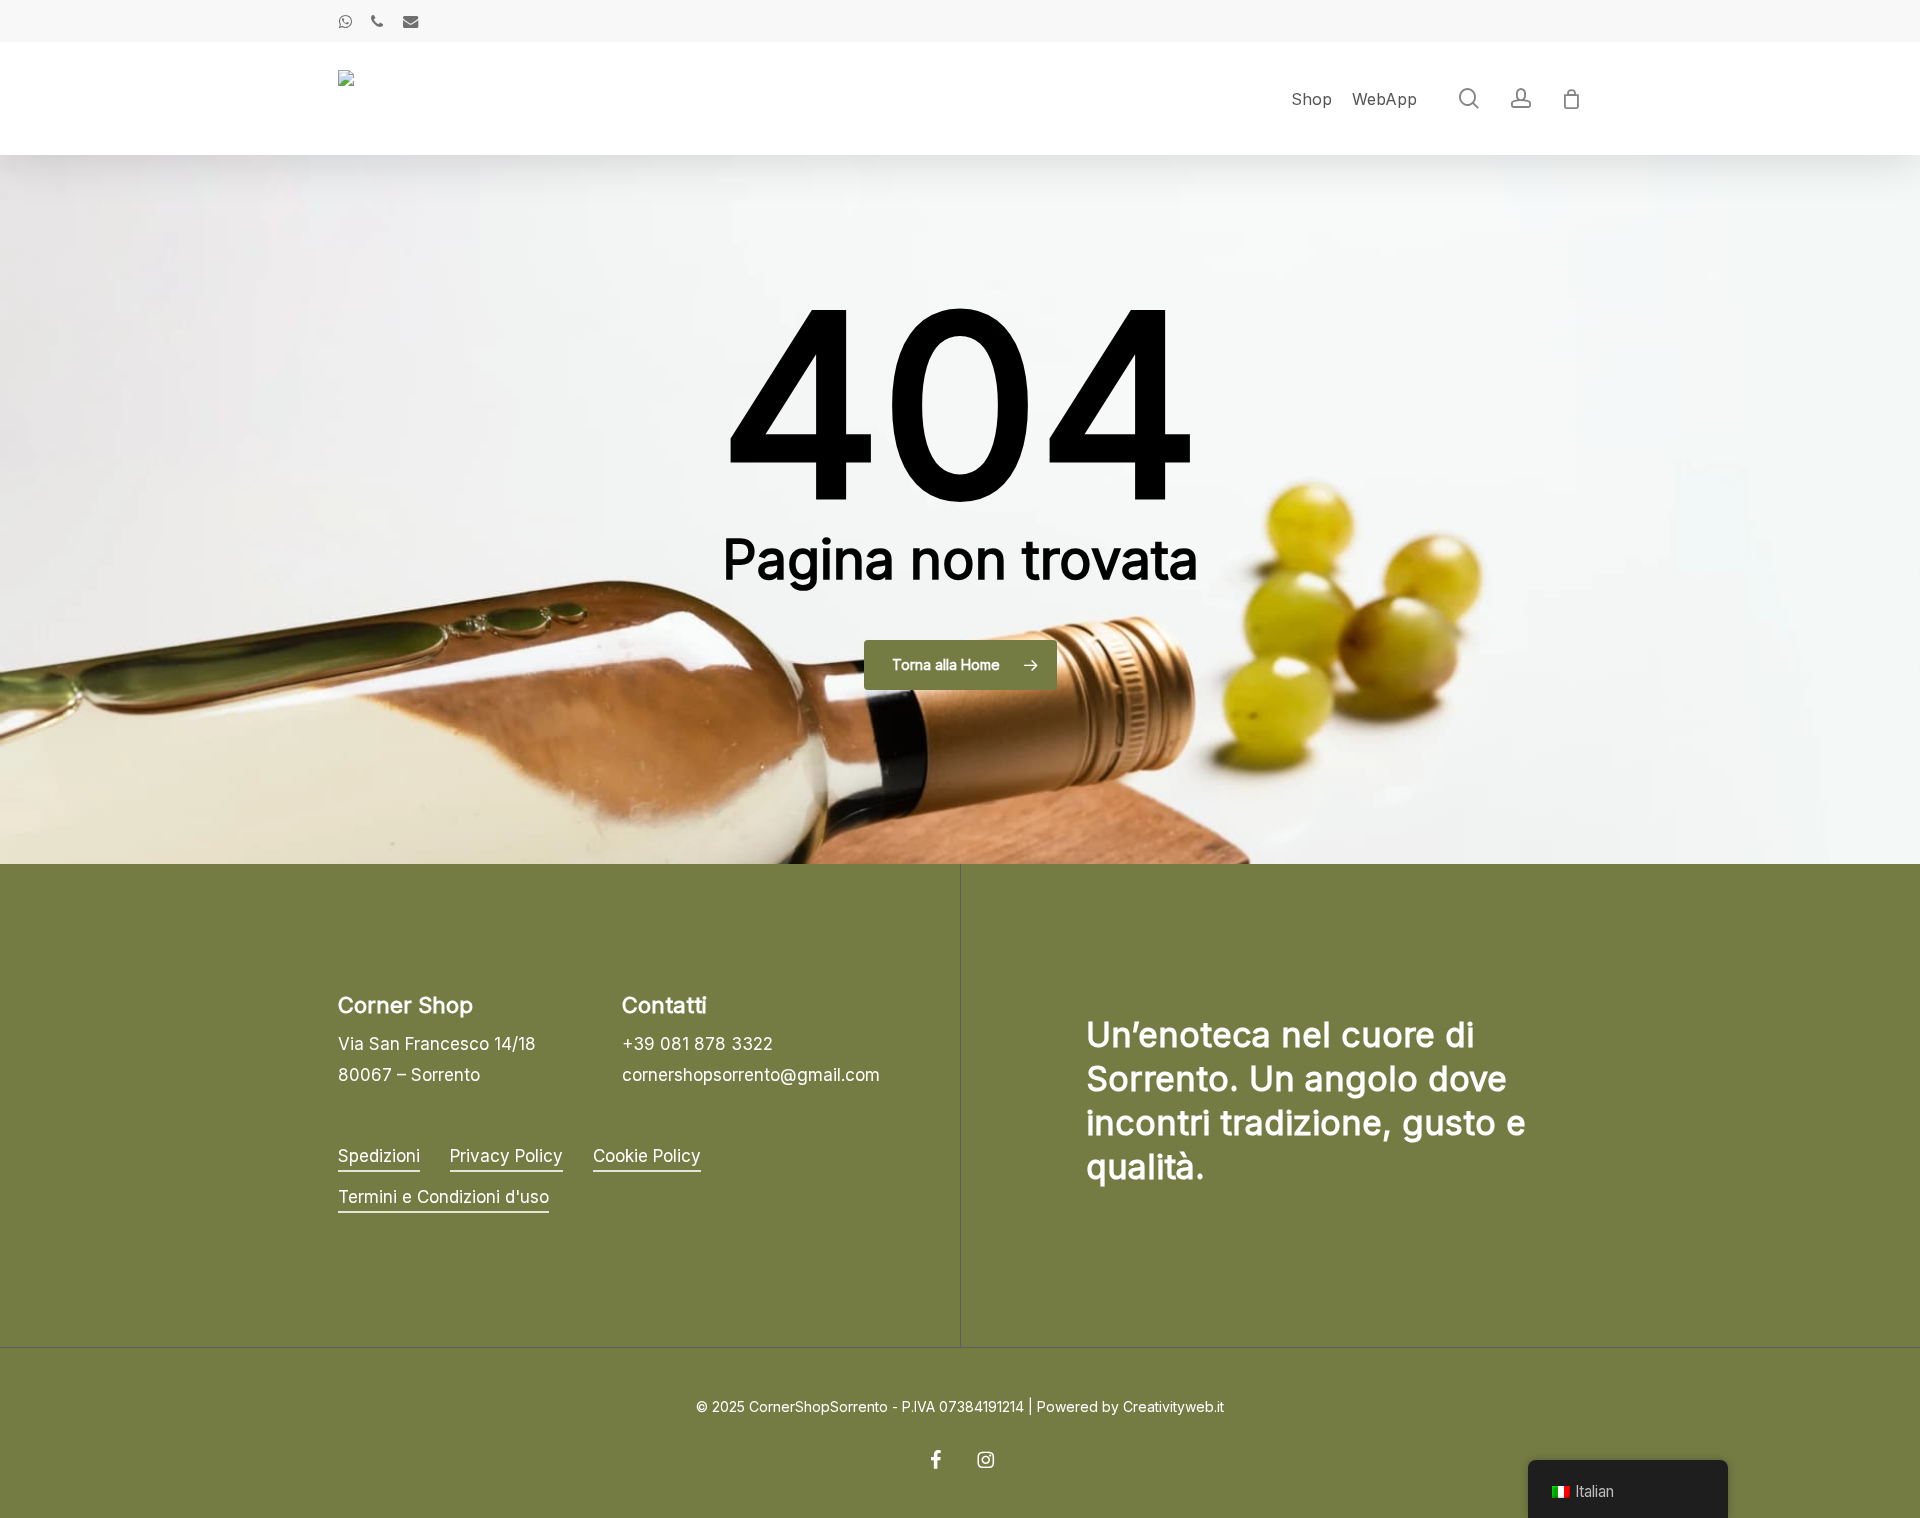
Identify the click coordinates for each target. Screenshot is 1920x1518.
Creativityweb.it (1173, 1406)
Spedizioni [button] (379, 1156)
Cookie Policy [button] (647, 1156)
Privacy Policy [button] (506, 1156)
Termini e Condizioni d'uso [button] (443, 1197)
